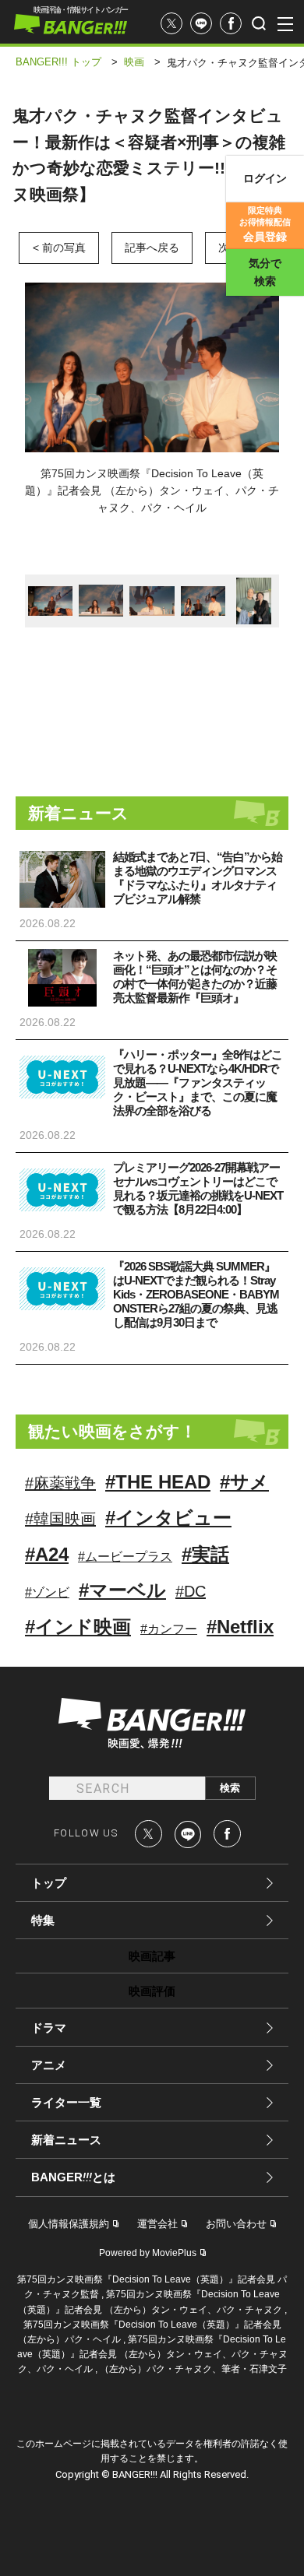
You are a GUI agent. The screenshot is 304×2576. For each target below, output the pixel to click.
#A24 (47, 1554)
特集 (43, 1920)
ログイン (265, 178)
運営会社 (157, 2224)
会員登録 (265, 224)
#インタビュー (168, 1518)
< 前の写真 (59, 248)
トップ (49, 1883)
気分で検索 (265, 272)
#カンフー (169, 1629)
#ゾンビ (47, 1592)
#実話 (205, 1554)
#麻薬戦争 (60, 1483)
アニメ (49, 2065)
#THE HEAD (158, 1482)
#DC (191, 1591)
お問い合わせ (236, 2224)
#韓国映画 (60, 1519)
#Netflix (240, 1627)
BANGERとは (73, 2177)
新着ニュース (66, 2140)
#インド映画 (78, 1627)
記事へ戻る (152, 248)
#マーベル (122, 1590)
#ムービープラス (125, 1557)
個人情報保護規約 (69, 2224)
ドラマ (49, 2028)
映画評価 (152, 1991)
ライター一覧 (66, 2102)
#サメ (244, 1482)
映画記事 (152, 1956)
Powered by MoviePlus (148, 2253)
